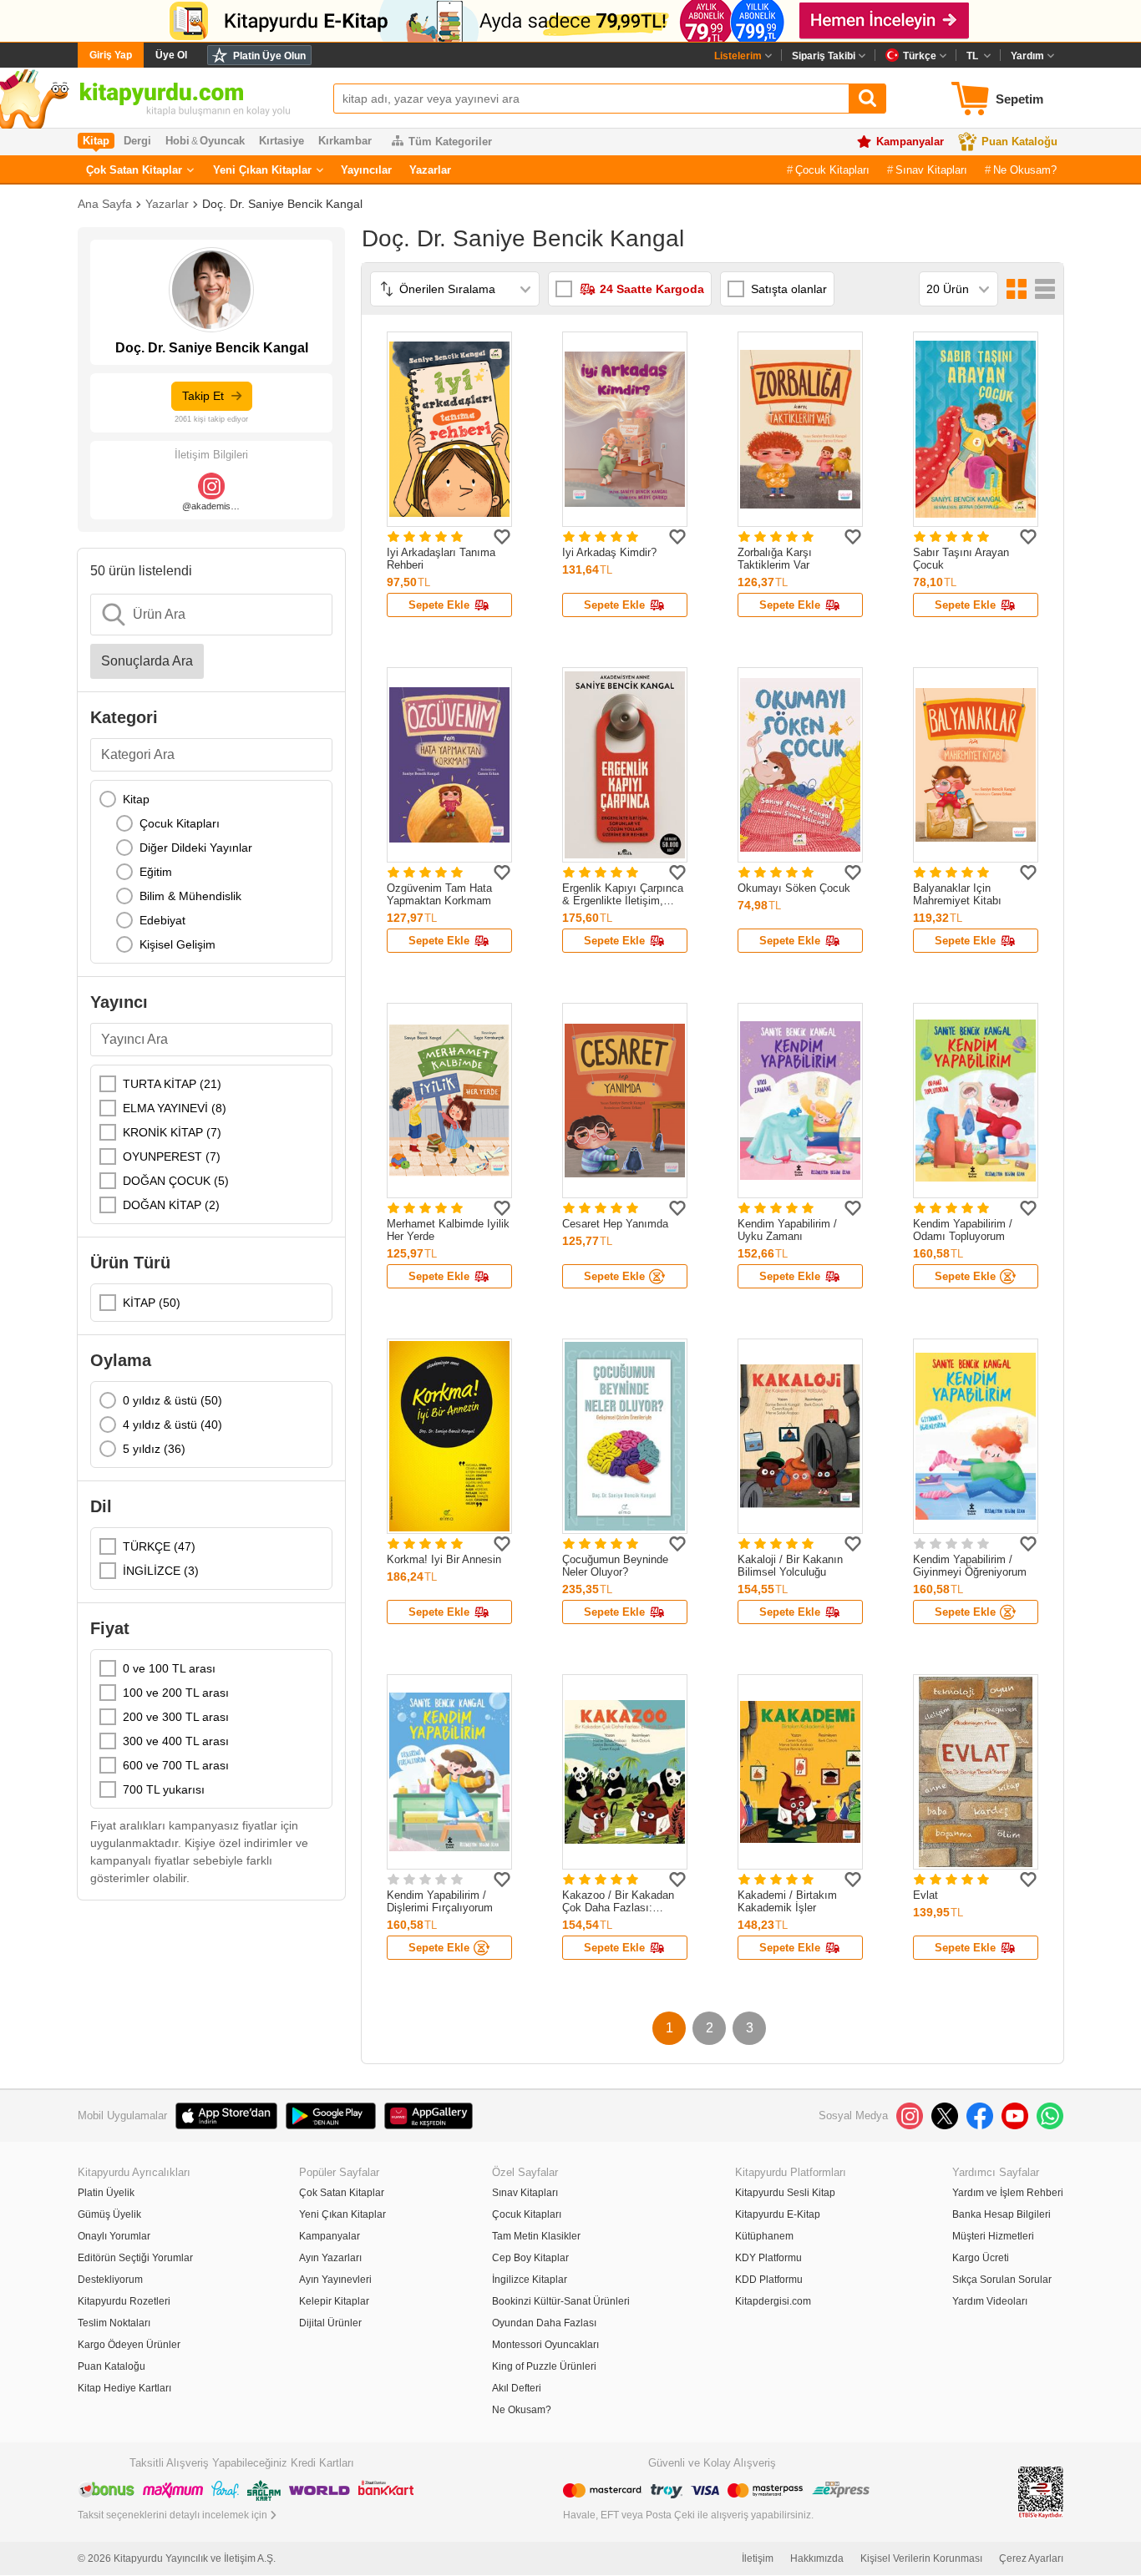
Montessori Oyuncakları (545, 2345)
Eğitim (156, 872)
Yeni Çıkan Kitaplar (262, 170)
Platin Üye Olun (269, 56)
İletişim (758, 2558)
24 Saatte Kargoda (652, 289)
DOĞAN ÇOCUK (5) (176, 1181)
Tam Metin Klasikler (536, 2236)
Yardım (1027, 56)
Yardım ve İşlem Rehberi (1008, 2193)
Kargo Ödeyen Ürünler (129, 2345)
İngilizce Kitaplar (530, 2280)
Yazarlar (430, 170)
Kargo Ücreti (981, 2258)
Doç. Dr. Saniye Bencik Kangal (282, 204)
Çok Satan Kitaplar (134, 170)
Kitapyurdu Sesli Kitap (785, 2193)
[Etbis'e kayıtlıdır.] (1041, 2491)
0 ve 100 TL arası (169, 1668)
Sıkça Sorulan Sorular (1002, 2280)
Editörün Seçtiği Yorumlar (135, 2258)
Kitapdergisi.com (773, 2301)
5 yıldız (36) (154, 1449)
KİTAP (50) (152, 1303)
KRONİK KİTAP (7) (172, 1132)
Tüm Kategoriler (450, 142)
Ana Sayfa (105, 204)
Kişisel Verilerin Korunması (921, 2558)
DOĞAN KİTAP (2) (171, 1205)
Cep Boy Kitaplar (530, 2258)
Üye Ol (171, 55)
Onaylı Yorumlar (114, 2236)
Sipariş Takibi (824, 56)
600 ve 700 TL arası (176, 1765)
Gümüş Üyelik (109, 2214)
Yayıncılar (366, 170)
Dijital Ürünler (330, 2323)
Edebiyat (162, 920)
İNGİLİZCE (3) (161, 1571)
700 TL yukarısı (164, 1789)
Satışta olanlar (789, 289)
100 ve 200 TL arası (176, 1693)
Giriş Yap (111, 55)
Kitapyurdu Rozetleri (124, 2301)
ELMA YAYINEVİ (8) (175, 1108)
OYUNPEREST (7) (172, 1156)
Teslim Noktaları (114, 2323)
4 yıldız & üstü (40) (172, 1425)
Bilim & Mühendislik (190, 896)
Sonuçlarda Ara (147, 661)
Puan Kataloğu (1019, 142)
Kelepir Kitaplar (334, 2301)
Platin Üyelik (106, 2193)
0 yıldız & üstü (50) (172, 1400)
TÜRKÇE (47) (159, 1546)
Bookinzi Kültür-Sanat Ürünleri (561, 2301)
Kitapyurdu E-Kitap (778, 2214)
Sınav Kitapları (931, 170)
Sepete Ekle (439, 605)
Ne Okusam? (1025, 170)
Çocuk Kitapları (832, 170)
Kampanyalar (910, 142)
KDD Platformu (769, 2280)
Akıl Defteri (517, 2388)
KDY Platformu (768, 2258)
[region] (211, 872)
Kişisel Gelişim (177, 944)
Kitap (136, 799)
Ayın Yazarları (330, 2258)
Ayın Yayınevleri (335, 2280)
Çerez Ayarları (1031, 2558)
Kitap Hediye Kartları (124, 2388)
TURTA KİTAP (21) (172, 1084)
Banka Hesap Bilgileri (1002, 2214)
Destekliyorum (110, 2280)
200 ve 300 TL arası (176, 1717)
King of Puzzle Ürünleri (544, 2366)
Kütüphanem (764, 2236)
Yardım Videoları (990, 2301)
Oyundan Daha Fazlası (544, 2323)
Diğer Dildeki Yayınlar (196, 848)
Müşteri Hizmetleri (993, 2236)
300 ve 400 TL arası (176, 1741)
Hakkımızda (817, 2558)
